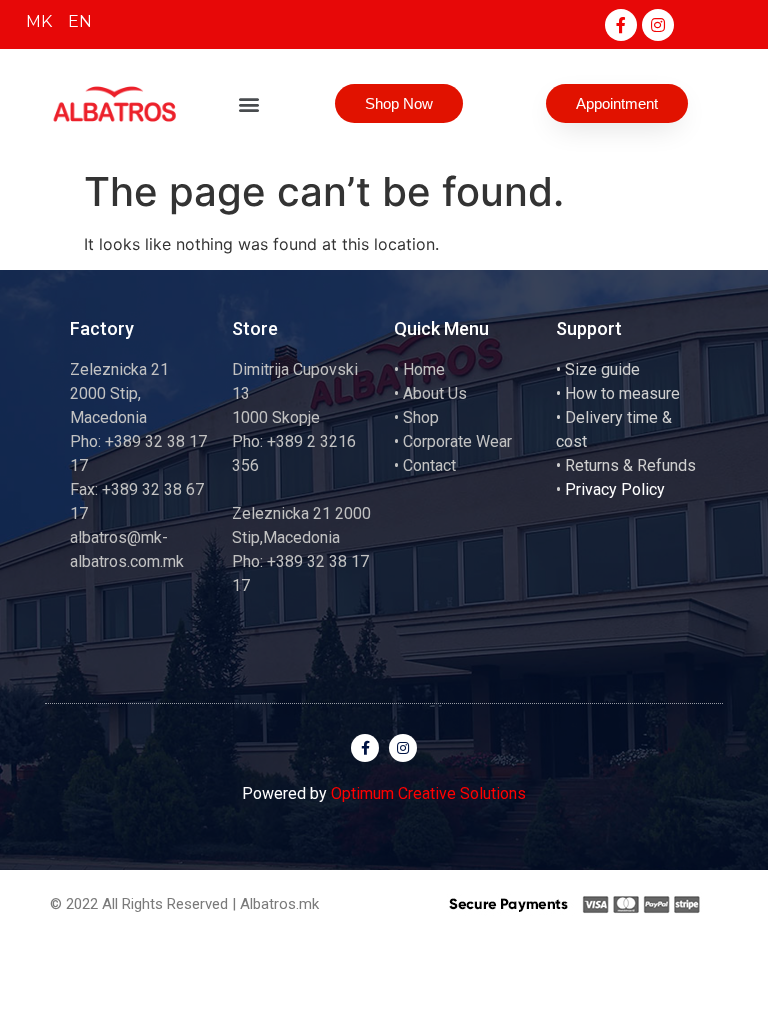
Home (424, 369)
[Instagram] (658, 25)
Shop (421, 417)
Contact (429, 465)
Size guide (602, 369)
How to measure (622, 393)
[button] (249, 103)
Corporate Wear (457, 441)
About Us (435, 393)
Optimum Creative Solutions (428, 793)
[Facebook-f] (621, 25)
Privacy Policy (615, 489)
